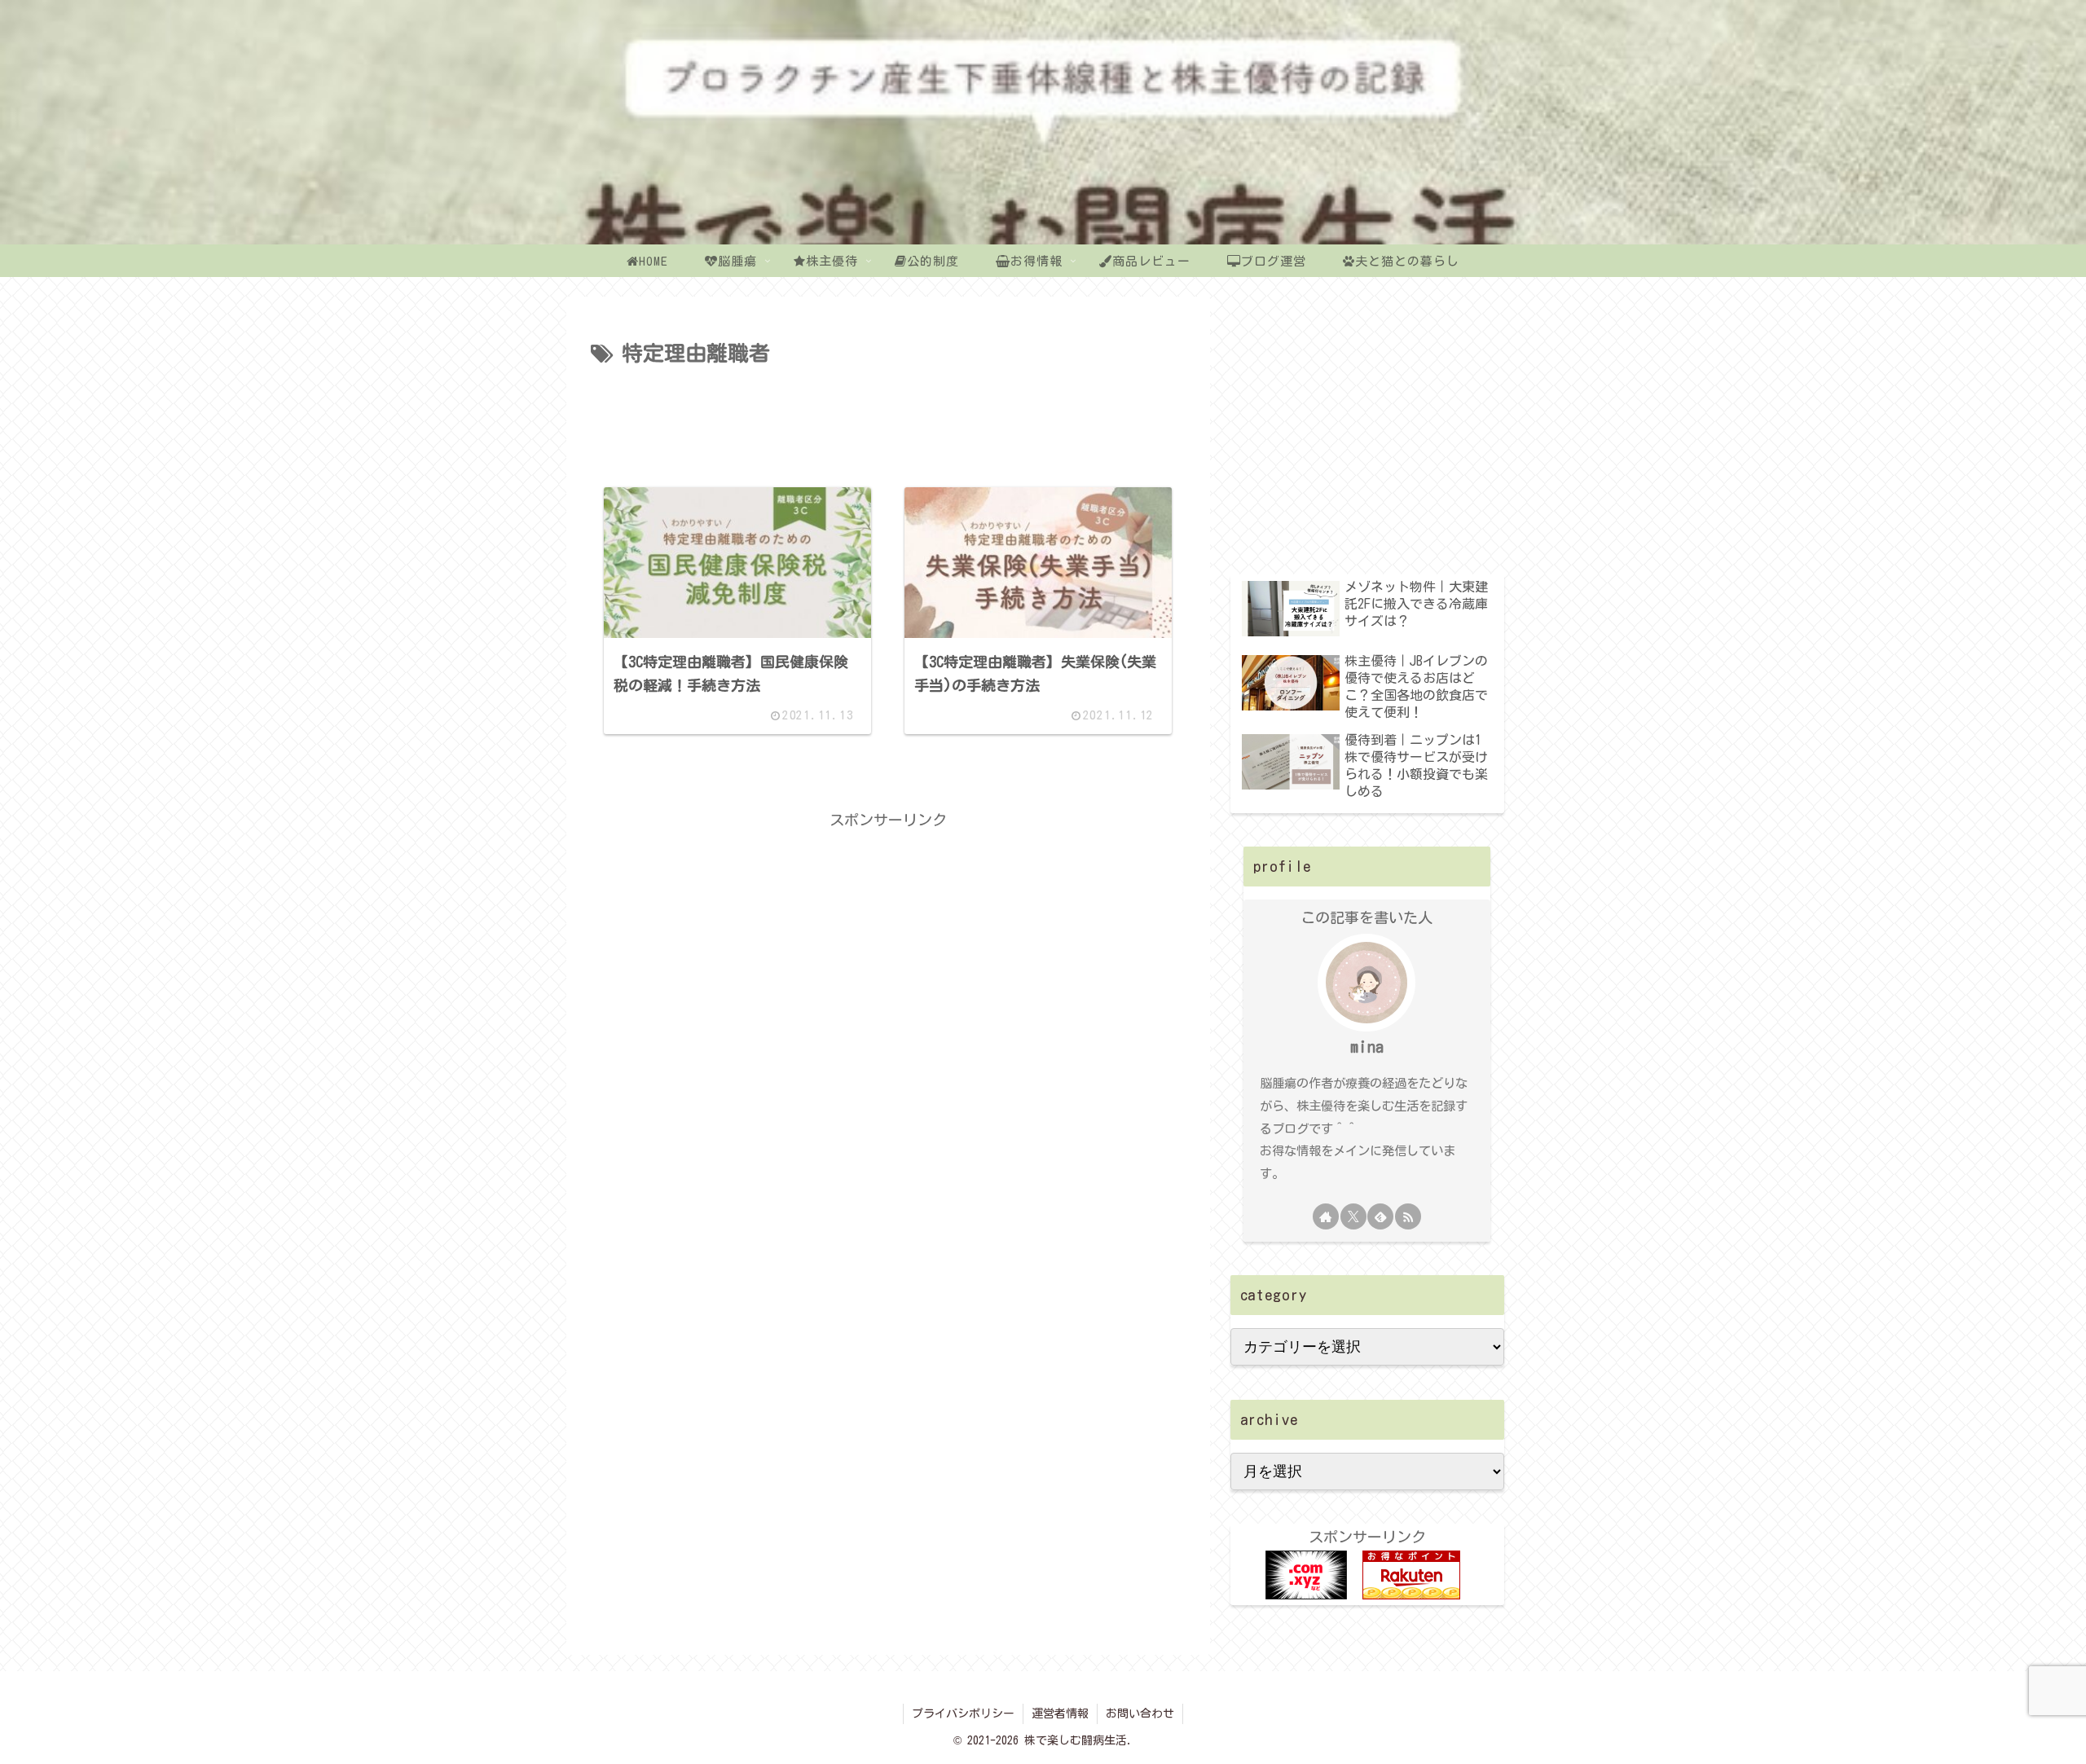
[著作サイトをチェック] (1326, 1216)
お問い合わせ (1140, 1713)
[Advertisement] (888, 417)
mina (1367, 1047)
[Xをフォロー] (1353, 1216)
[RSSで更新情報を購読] (1408, 1216)
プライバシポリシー (963, 1713)
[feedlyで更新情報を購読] (1380, 1216)
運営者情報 (1060, 1713)
